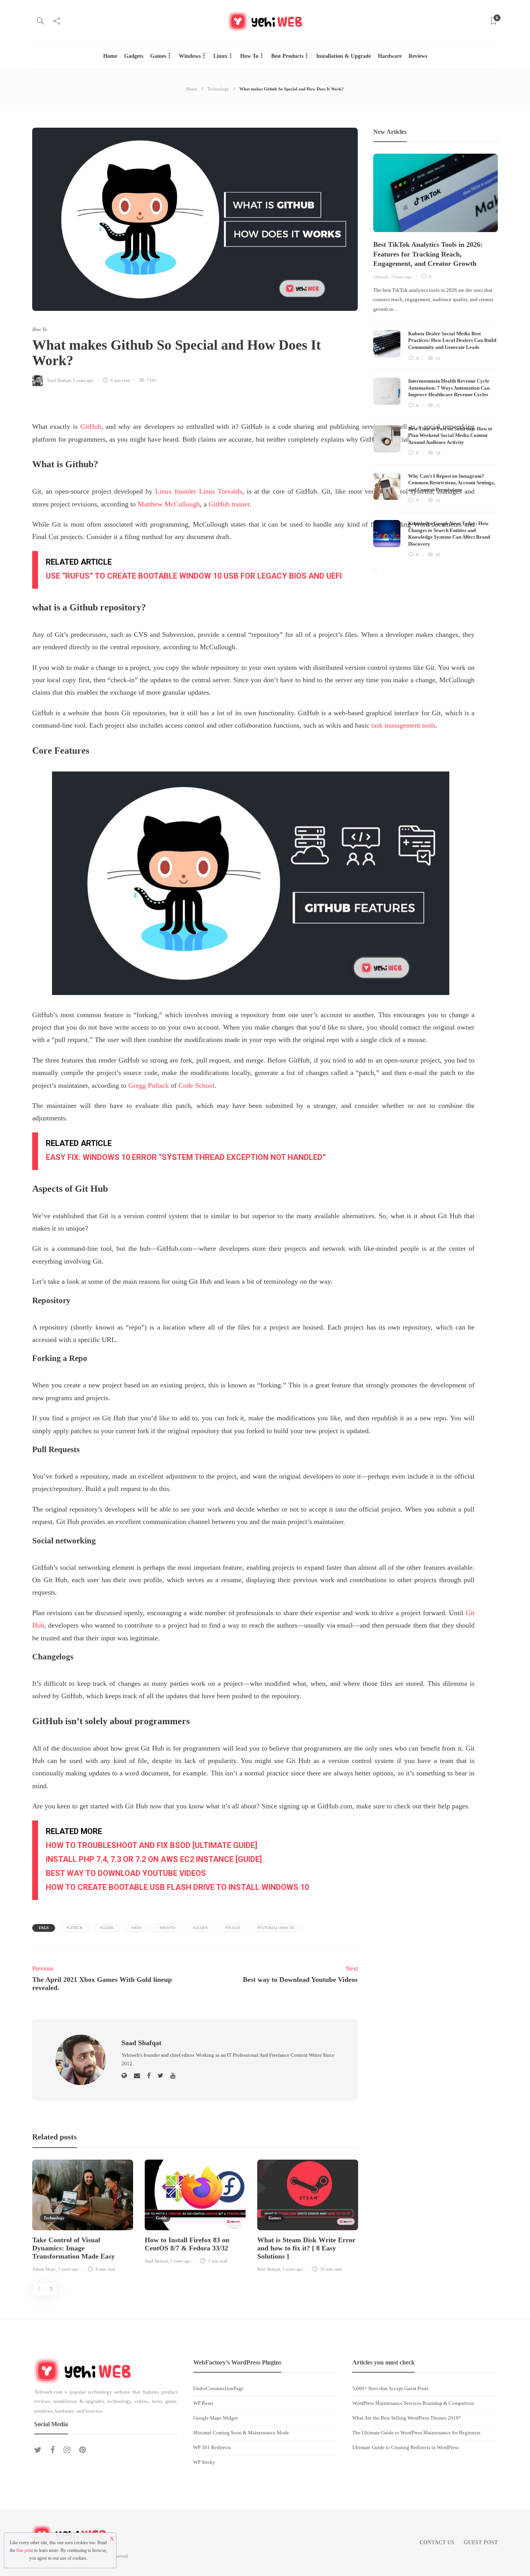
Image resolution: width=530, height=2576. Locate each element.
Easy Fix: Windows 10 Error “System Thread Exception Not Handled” (186, 1157)
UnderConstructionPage (218, 2388)
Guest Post (481, 2542)
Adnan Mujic (44, 2269)
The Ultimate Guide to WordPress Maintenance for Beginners (416, 2433)
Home (110, 56)
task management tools (404, 725)
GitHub (91, 426)
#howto (167, 1928)
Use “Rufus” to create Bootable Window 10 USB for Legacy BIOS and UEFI (194, 576)
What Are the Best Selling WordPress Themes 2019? (407, 2418)
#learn (200, 1928)
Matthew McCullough (169, 504)
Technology (218, 89)
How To (249, 56)
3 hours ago (401, 277)
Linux (220, 56)
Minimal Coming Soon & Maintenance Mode (241, 2433)
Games (158, 56)
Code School (197, 1085)
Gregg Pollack (149, 1085)
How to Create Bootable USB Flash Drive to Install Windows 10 (177, 1887)
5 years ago (83, 380)
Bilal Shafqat (269, 2269)
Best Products (287, 56)
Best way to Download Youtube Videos (126, 1873)
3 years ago (68, 2269)
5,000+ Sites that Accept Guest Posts (390, 2388)
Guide (161, 2218)
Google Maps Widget (216, 2418)
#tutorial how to (276, 1928)
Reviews (418, 56)
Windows (190, 56)
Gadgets (134, 56)
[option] (83, 2217)
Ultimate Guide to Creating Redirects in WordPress (405, 2447)
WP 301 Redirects (212, 2447)
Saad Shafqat (59, 380)
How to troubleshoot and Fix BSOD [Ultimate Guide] (152, 1845)
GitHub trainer (229, 504)
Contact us (437, 2542)
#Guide (107, 1928)
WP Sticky (204, 2462)
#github (74, 1928)
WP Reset (203, 2403)
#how (137, 1928)
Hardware (390, 56)
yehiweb (381, 277)
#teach (232, 1928)
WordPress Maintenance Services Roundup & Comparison (413, 2403)
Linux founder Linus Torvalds (199, 491)
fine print (25, 2550)
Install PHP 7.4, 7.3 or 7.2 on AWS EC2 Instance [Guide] (154, 1859)
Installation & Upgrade (344, 56)
